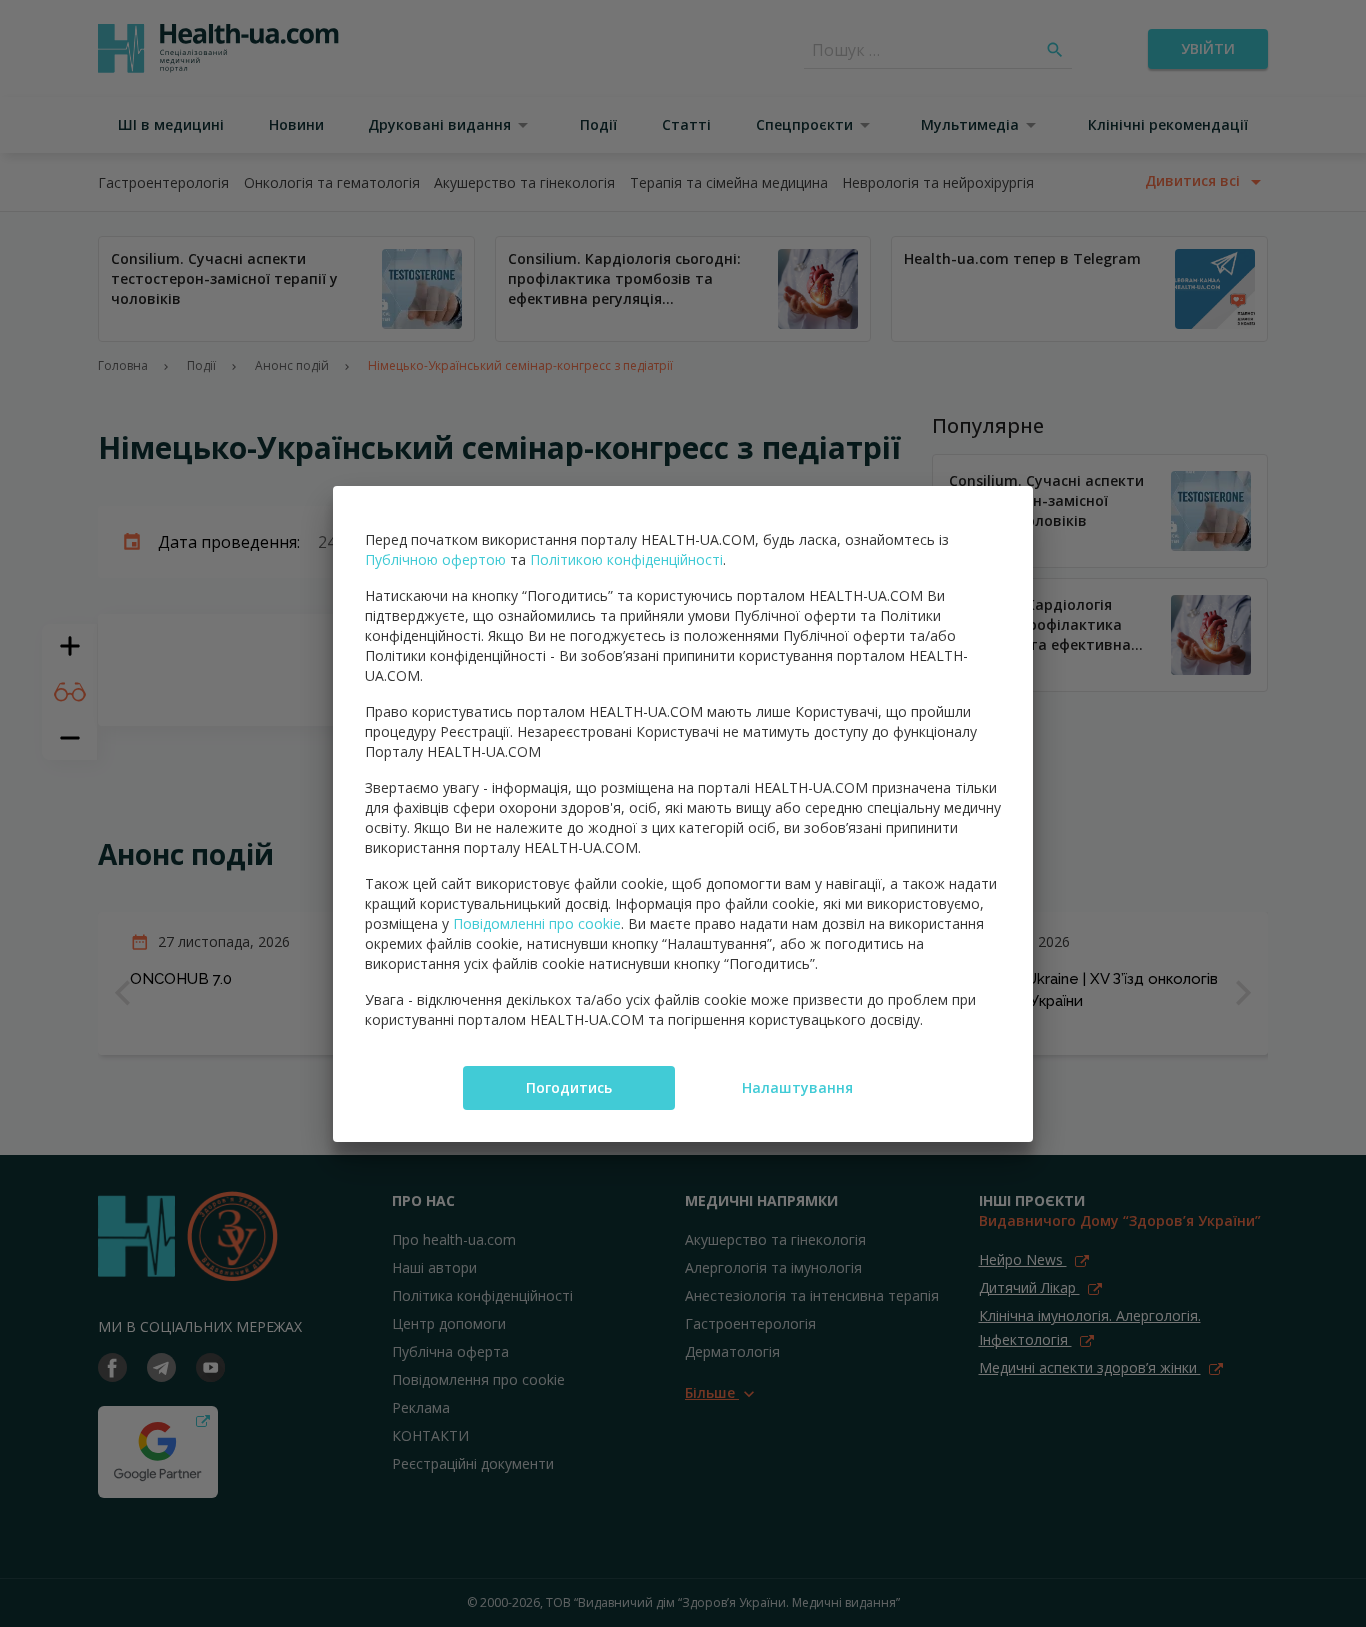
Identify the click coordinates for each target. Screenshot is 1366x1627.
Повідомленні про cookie (537, 923)
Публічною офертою (435, 559)
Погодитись (569, 1087)
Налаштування (797, 1087)
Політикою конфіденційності (626, 559)
